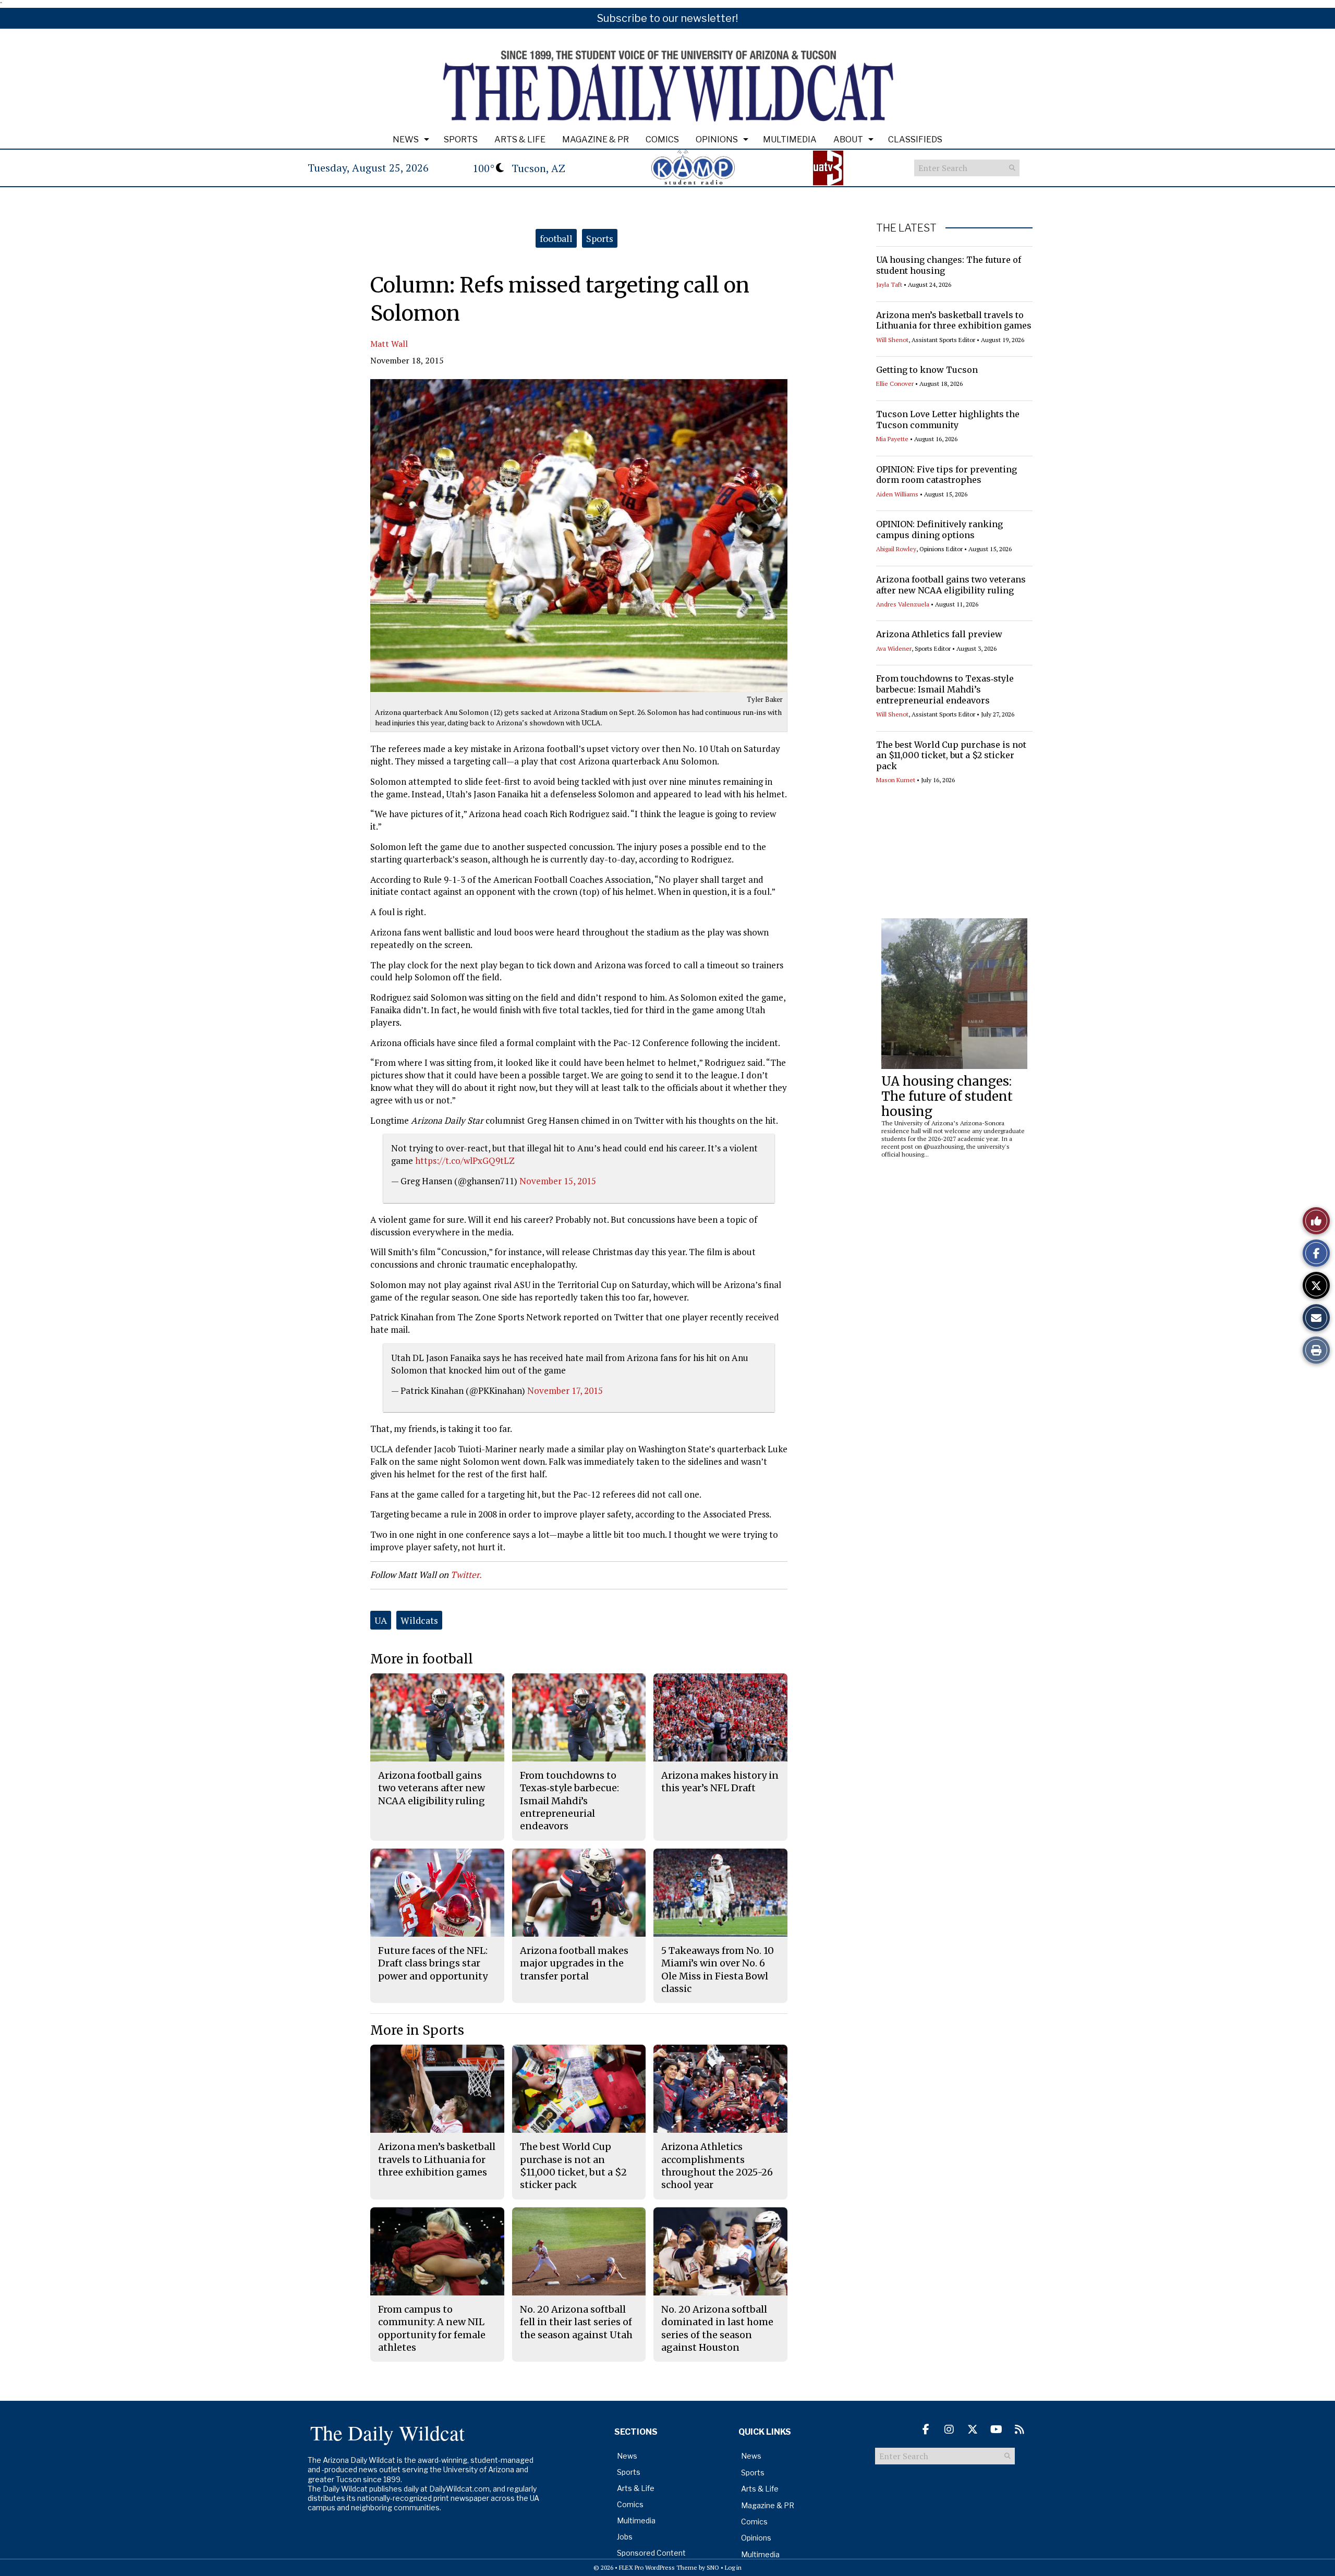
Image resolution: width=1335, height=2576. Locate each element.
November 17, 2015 (565, 1390)
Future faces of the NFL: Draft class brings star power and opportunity (433, 1963)
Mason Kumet (896, 780)
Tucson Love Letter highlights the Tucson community (948, 420)
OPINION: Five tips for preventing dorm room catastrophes (946, 475)
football (556, 238)
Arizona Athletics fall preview (939, 634)
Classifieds (915, 139)
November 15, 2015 (558, 1181)
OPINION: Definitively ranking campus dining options (939, 530)
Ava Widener (894, 648)
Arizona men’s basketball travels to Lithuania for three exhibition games (954, 320)
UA (381, 1620)
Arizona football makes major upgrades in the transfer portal (574, 1963)
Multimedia (790, 139)
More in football (422, 1659)
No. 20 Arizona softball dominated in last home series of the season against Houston (717, 2328)
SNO (713, 2567)
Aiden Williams (897, 494)
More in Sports (417, 2030)
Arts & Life (520, 139)
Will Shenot (892, 340)
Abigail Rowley (896, 549)
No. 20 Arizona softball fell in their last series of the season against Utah (576, 2322)
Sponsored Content (651, 2553)
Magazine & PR (596, 139)
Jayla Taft (889, 284)
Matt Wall (389, 344)
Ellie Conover (895, 384)
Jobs (625, 2537)
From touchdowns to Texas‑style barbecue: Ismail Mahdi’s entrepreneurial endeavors (945, 689)
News (406, 139)
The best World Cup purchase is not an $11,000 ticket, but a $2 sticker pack (951, 756)
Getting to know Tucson (927, 370)
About (848, 139)
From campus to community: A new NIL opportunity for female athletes (432, 2328)
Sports (461, 139)
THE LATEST (906, 228)
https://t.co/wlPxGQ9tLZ (465, 1161)
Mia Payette (892, 439)
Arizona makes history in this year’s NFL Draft (720, 1782)
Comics (662, 139)
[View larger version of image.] (579, 536)
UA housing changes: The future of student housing (947, 1096)
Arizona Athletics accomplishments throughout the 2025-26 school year (717, 2166)
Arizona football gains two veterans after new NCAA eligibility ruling (951, 585)
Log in (733, 2567)
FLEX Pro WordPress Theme (658, 2567)
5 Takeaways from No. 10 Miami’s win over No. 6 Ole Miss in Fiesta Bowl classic (718, 1970)
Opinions (717, 139)
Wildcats (419, 1620)
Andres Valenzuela (903, 604)
